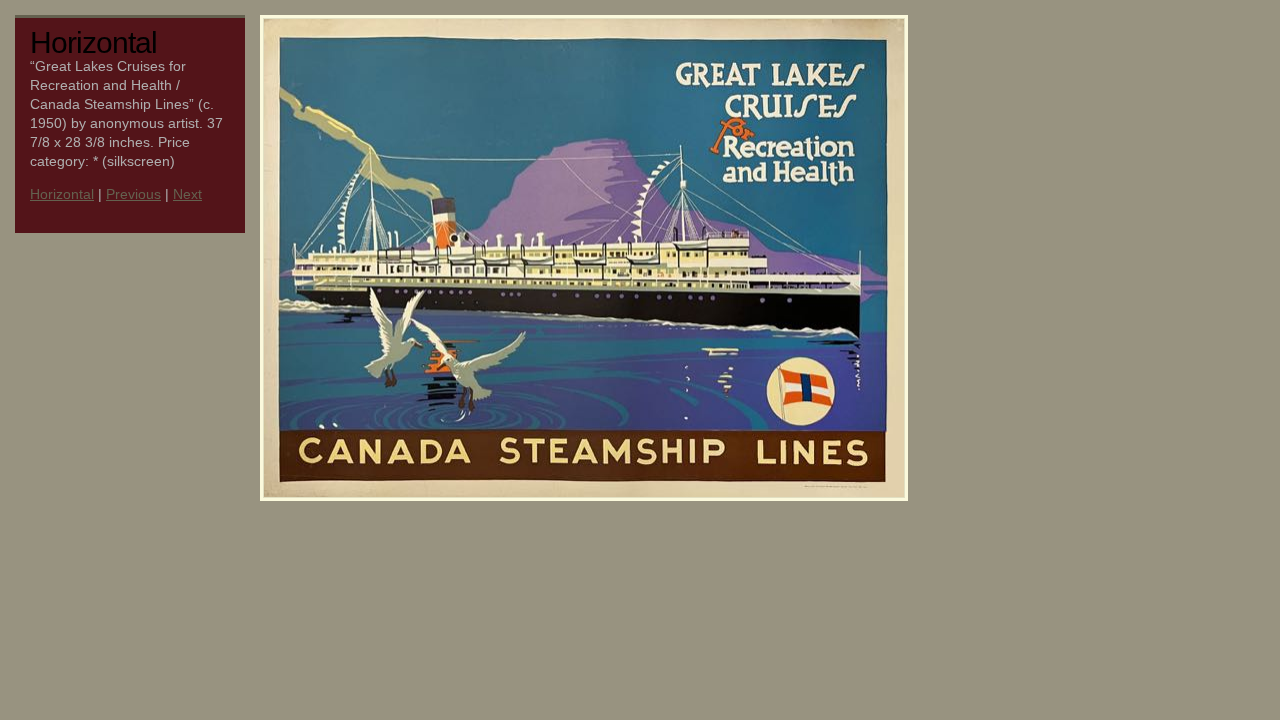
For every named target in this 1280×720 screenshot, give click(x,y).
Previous (133, 194)
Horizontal (62, 194)
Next (187, 194)
